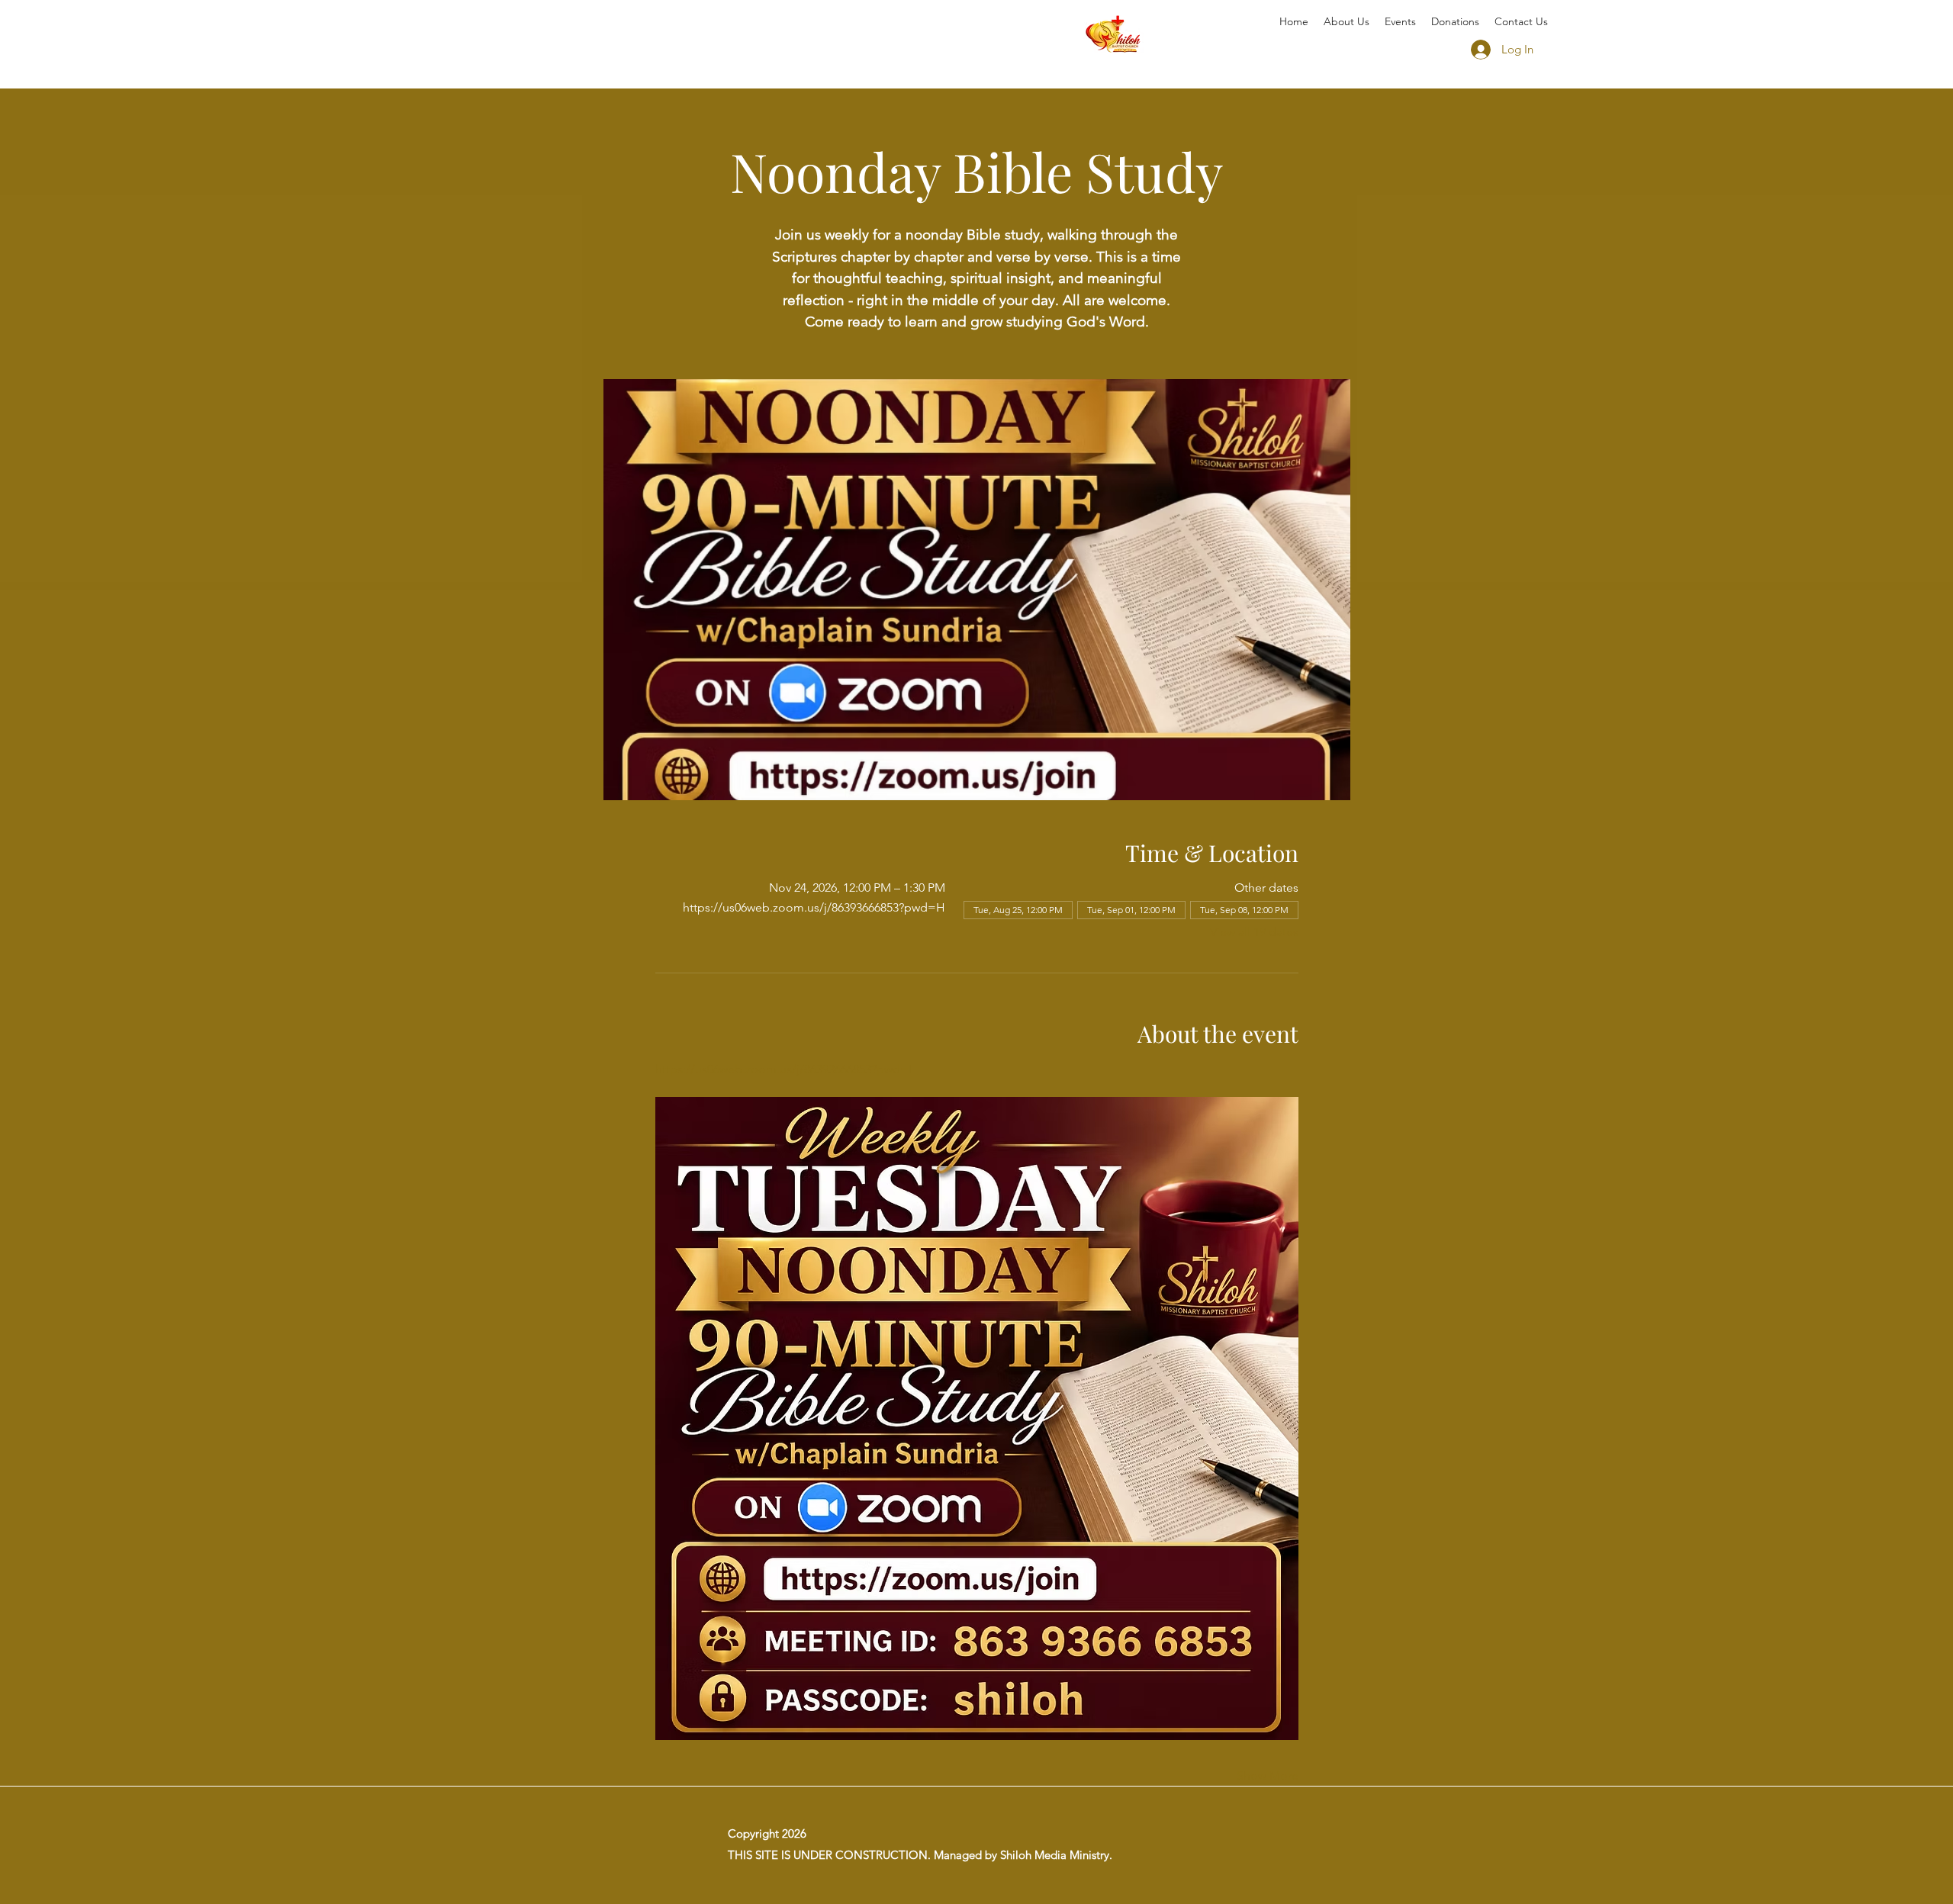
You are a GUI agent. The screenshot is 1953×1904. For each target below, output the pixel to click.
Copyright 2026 (767, 1833)
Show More (1268, 1775)
